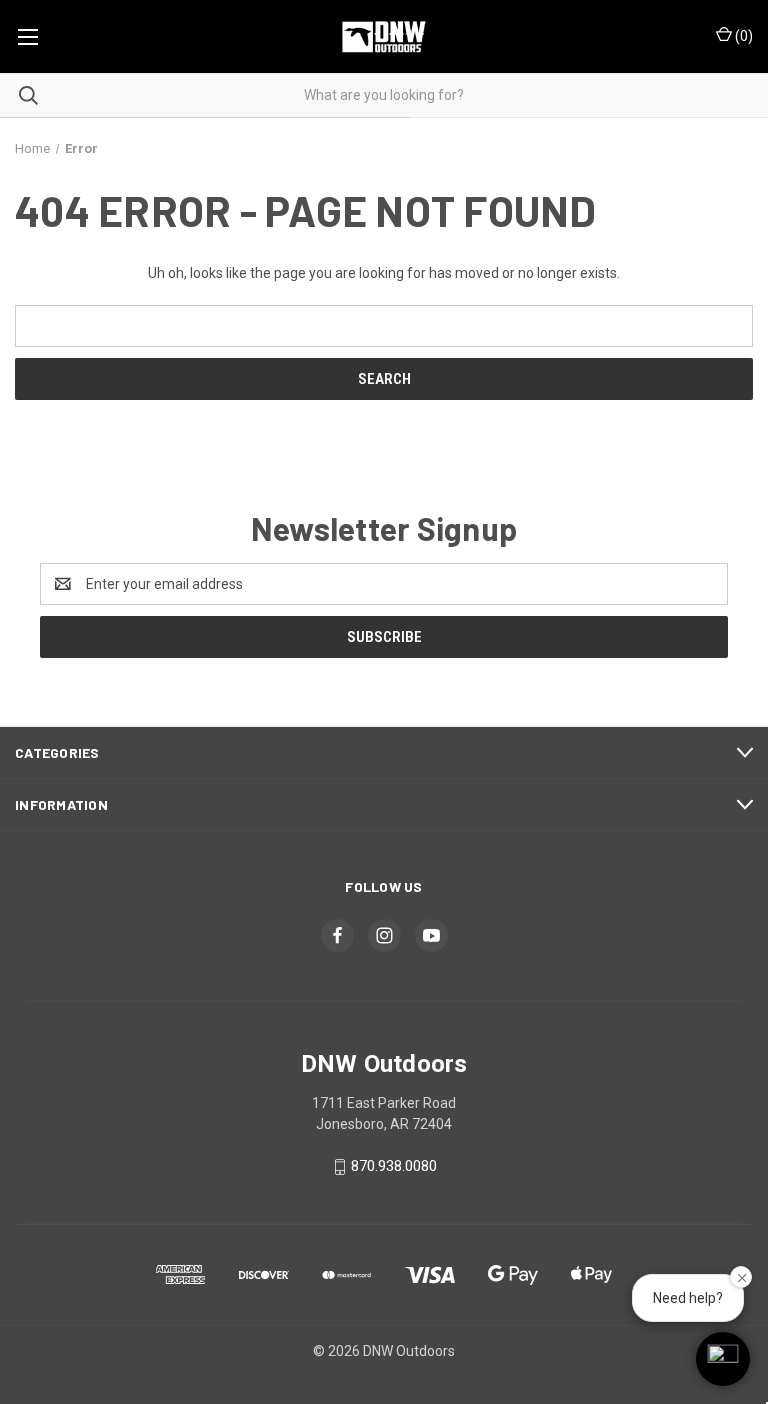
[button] (723, 1359)
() (742, 36)
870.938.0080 (394, 1166)
